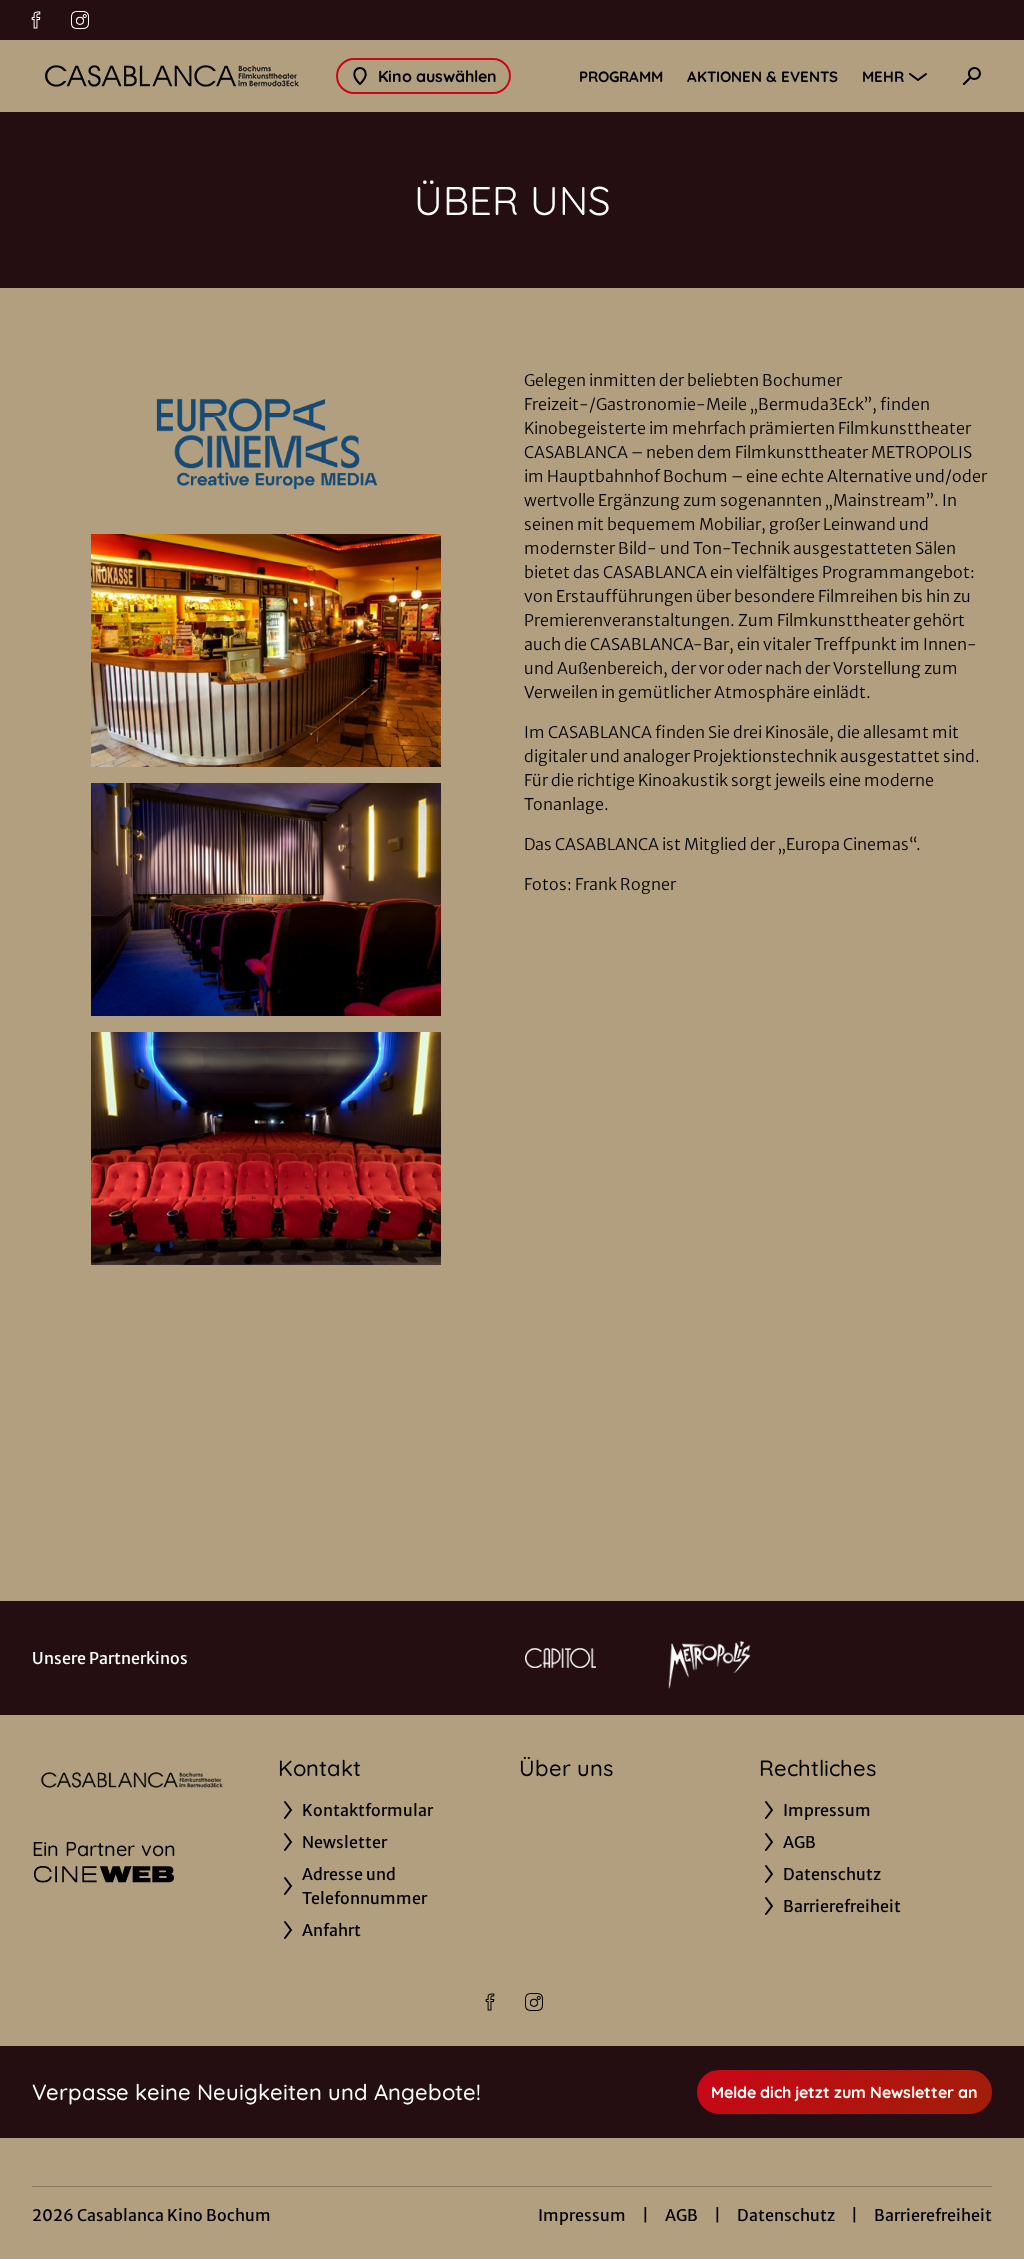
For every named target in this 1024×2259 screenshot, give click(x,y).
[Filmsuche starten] (972, 76)
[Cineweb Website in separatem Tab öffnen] (104, 1874)
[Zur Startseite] (172, 76)
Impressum (582, 2215)
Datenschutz (786, 2215)
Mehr (883, 76)
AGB (681, 2215)
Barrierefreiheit (933, 2215)
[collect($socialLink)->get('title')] (36, 20)
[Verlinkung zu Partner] (560, 1658)
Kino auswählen (437, 76)
